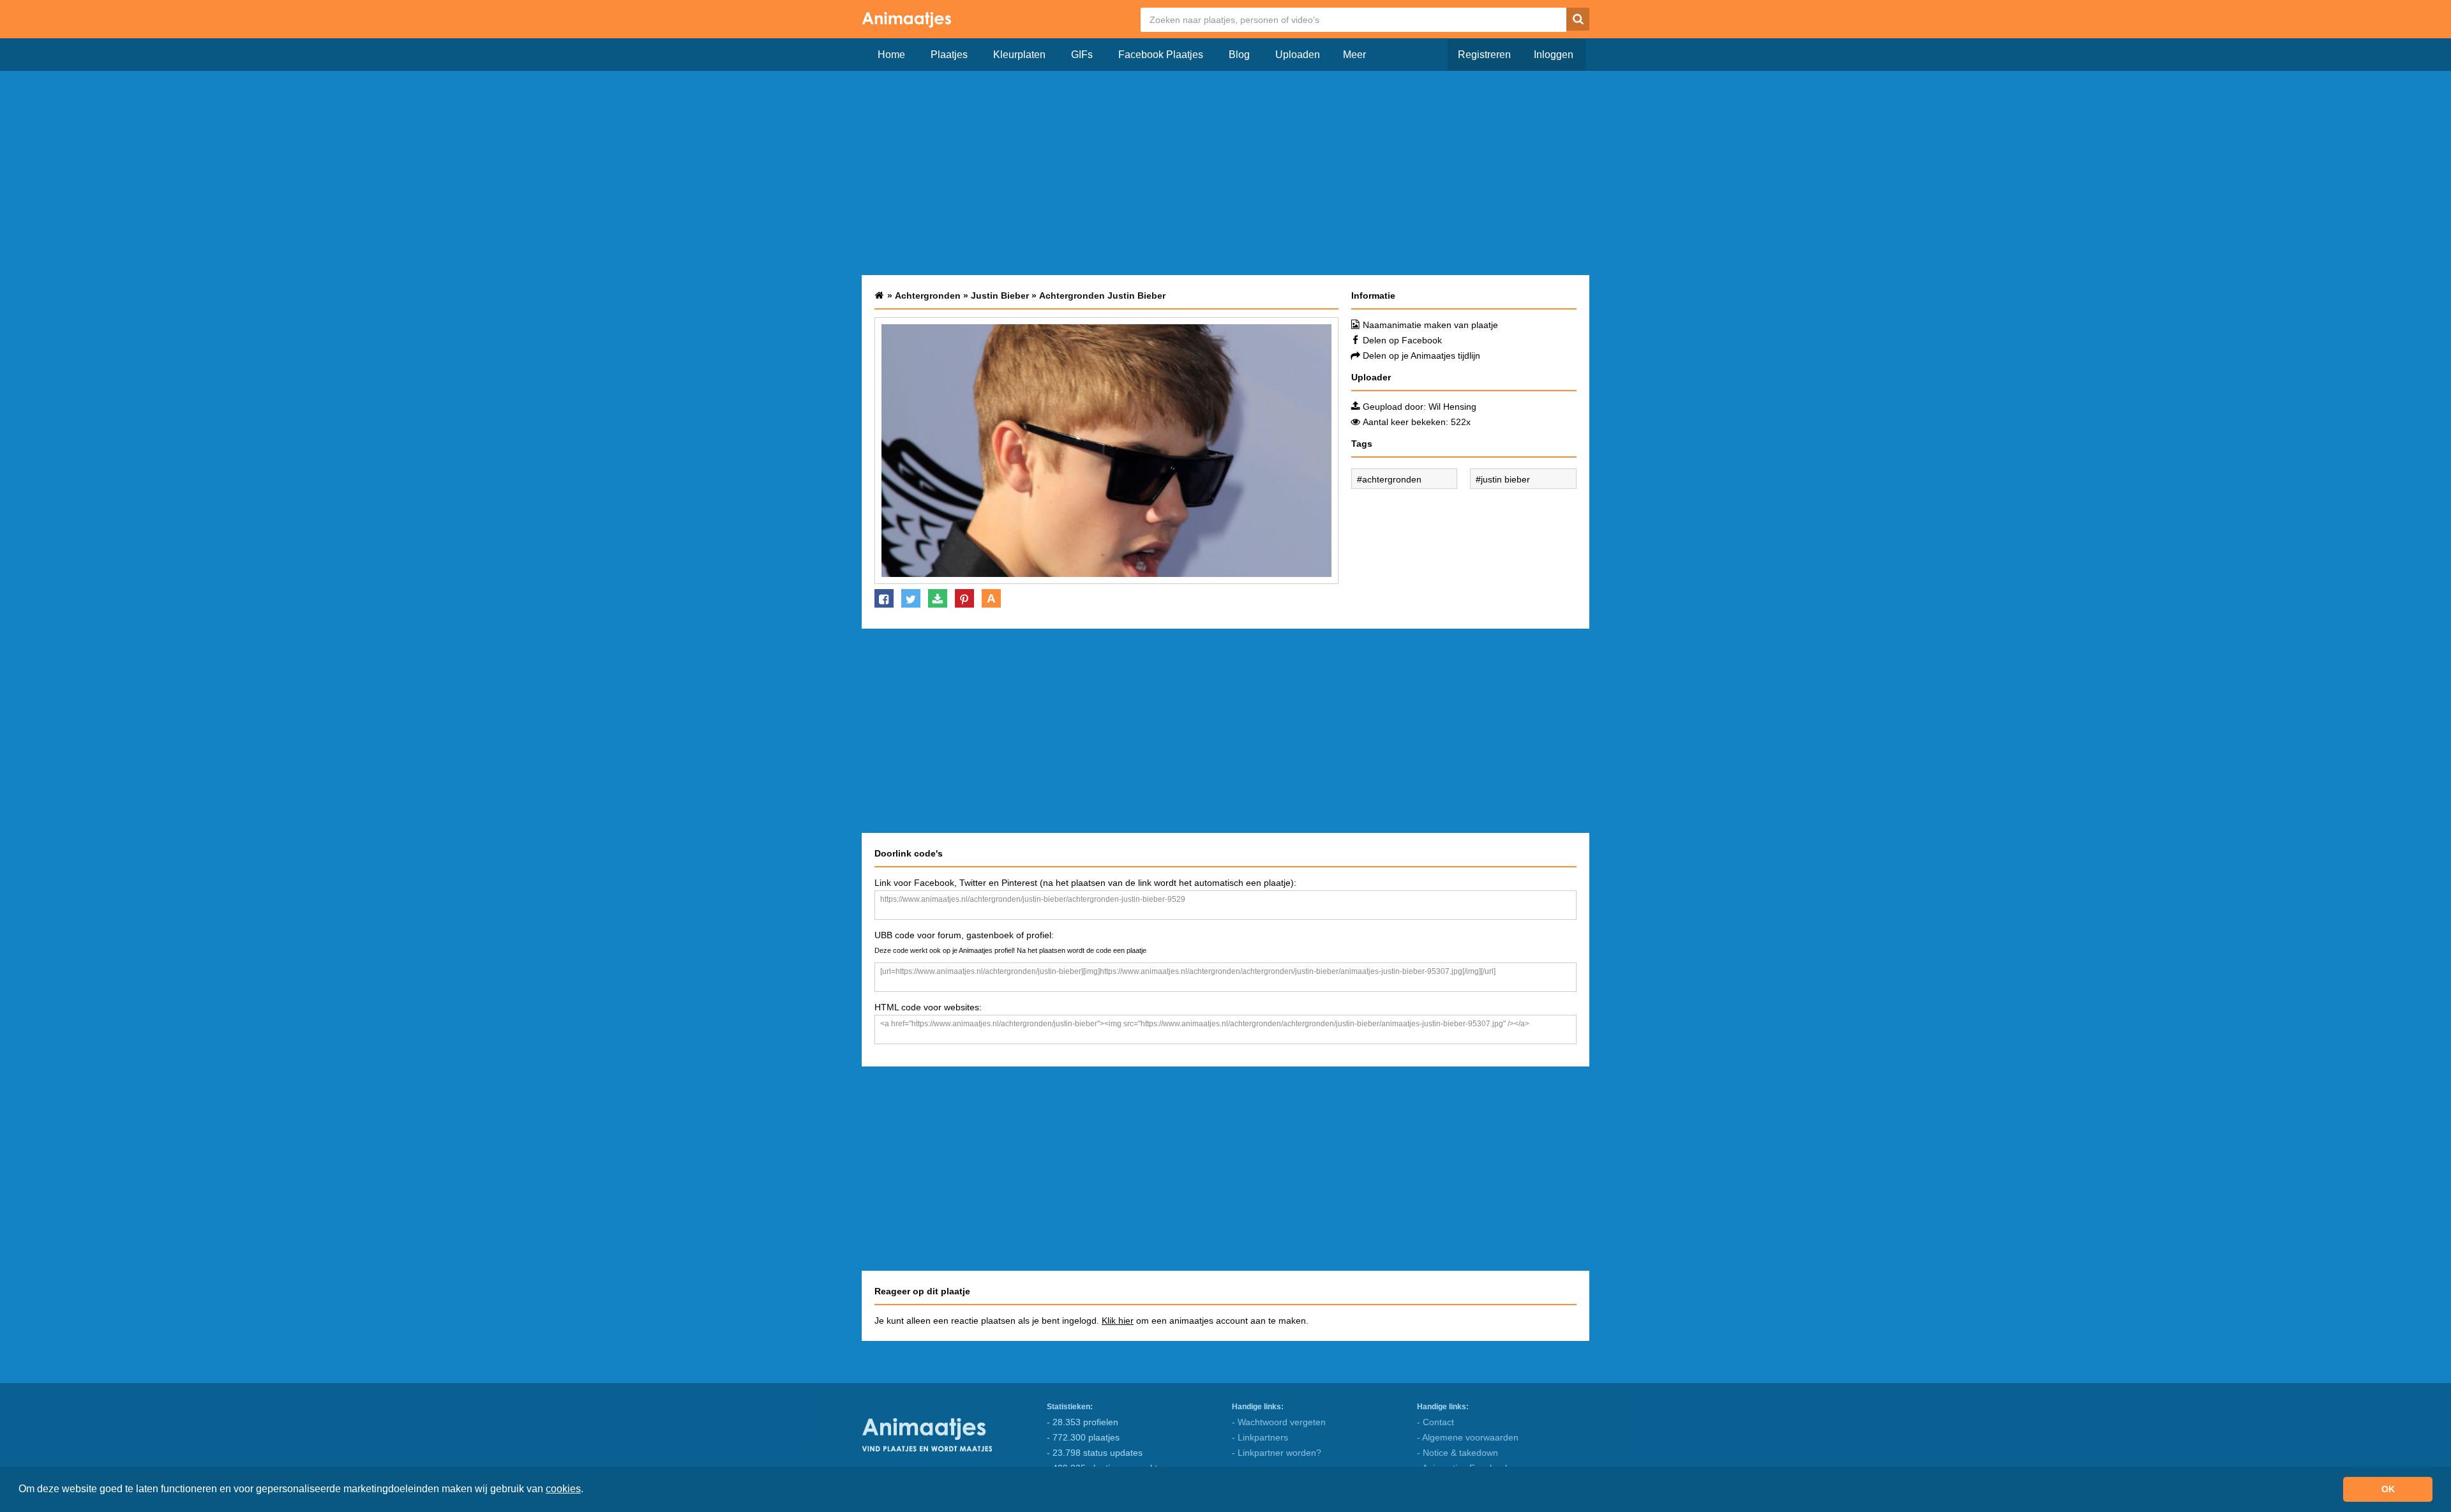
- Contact (1435, 1422)
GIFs (1082, 55)
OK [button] (2388, 1489)
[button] (588, 1490)
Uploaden (1298, 55)
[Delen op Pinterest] (964, 598)
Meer (1354, 55)
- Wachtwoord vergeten (1279, 1422)
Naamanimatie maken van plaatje (1430, 325)
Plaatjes (949, 55)
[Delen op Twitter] (911, 598)
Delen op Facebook (1402, 340)
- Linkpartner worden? (1277, 1453)
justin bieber (1505, 479)
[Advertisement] (1225, 173)
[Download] (938, 598)
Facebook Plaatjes (1161, 55)
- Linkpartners (1260, 1437)
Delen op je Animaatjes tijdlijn (1421, 356)
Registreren (1484, 55)
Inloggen (1554, 55)
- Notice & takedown (1458, 1453)
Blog (1239, 55)
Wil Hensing (1452, 407)
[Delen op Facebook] (884, 598)
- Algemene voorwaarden (1468, 1437)
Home (891, 55)
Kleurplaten (1019, 55)
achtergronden (1392, 479)
